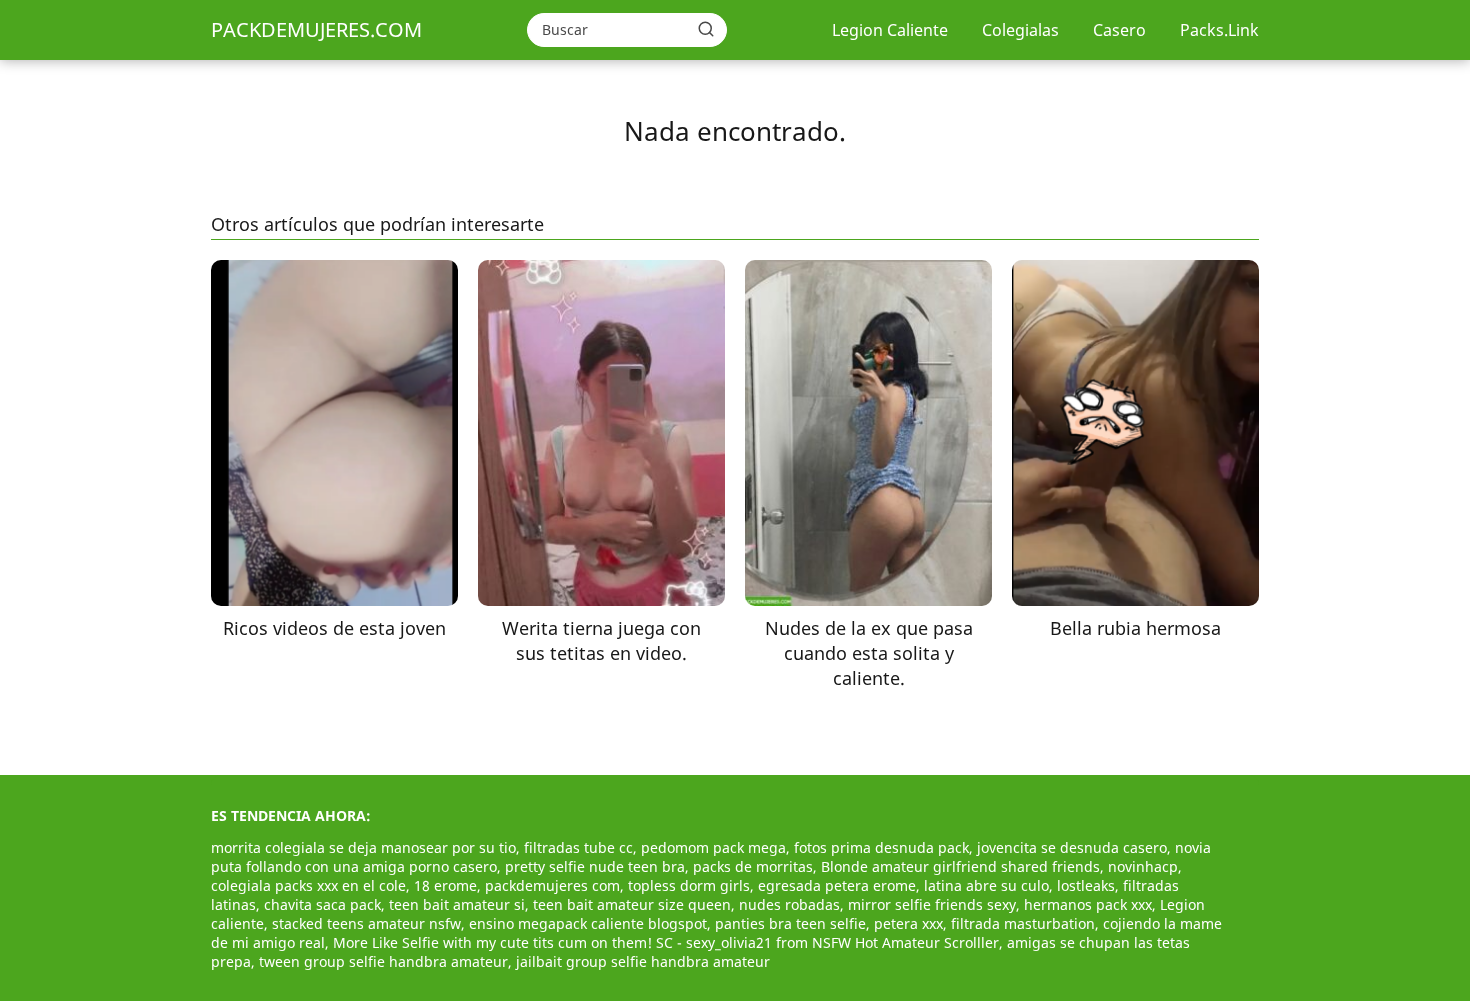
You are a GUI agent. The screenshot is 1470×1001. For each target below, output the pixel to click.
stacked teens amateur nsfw (366, 923)
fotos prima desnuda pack (881, 847)
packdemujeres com (552, 885)
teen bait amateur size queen (632, 904)
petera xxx (908, 923)
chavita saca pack (322, 904)
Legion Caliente (890, 30)
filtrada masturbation (1023, 923)
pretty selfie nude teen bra (595, 866)
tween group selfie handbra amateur (383, 961)
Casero (1119, 30)
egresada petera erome (837, 885)
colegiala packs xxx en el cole (308, 885)
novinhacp (1143, 866)
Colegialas (1020, 30)
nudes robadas (789, 904)
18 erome (445, 885)
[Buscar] (706, 29)
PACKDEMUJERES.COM (316, 29)
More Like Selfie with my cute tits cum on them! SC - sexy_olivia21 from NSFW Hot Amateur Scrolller (666, 942)
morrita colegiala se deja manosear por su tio (363, 847)
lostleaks (1086, 885)
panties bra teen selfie (790, 923)
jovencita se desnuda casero (1072, 847)
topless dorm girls (689, 885)
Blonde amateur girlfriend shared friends (960, 866)
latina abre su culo (986, 885)
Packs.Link (1219, 30)
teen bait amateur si (457, 904)
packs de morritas (753, 866)
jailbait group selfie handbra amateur (643, 961)
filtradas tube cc (578, 847)
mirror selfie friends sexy (932, 904)
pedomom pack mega (713, 847)
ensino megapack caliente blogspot (588, 923)
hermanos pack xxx (1088, 904)
